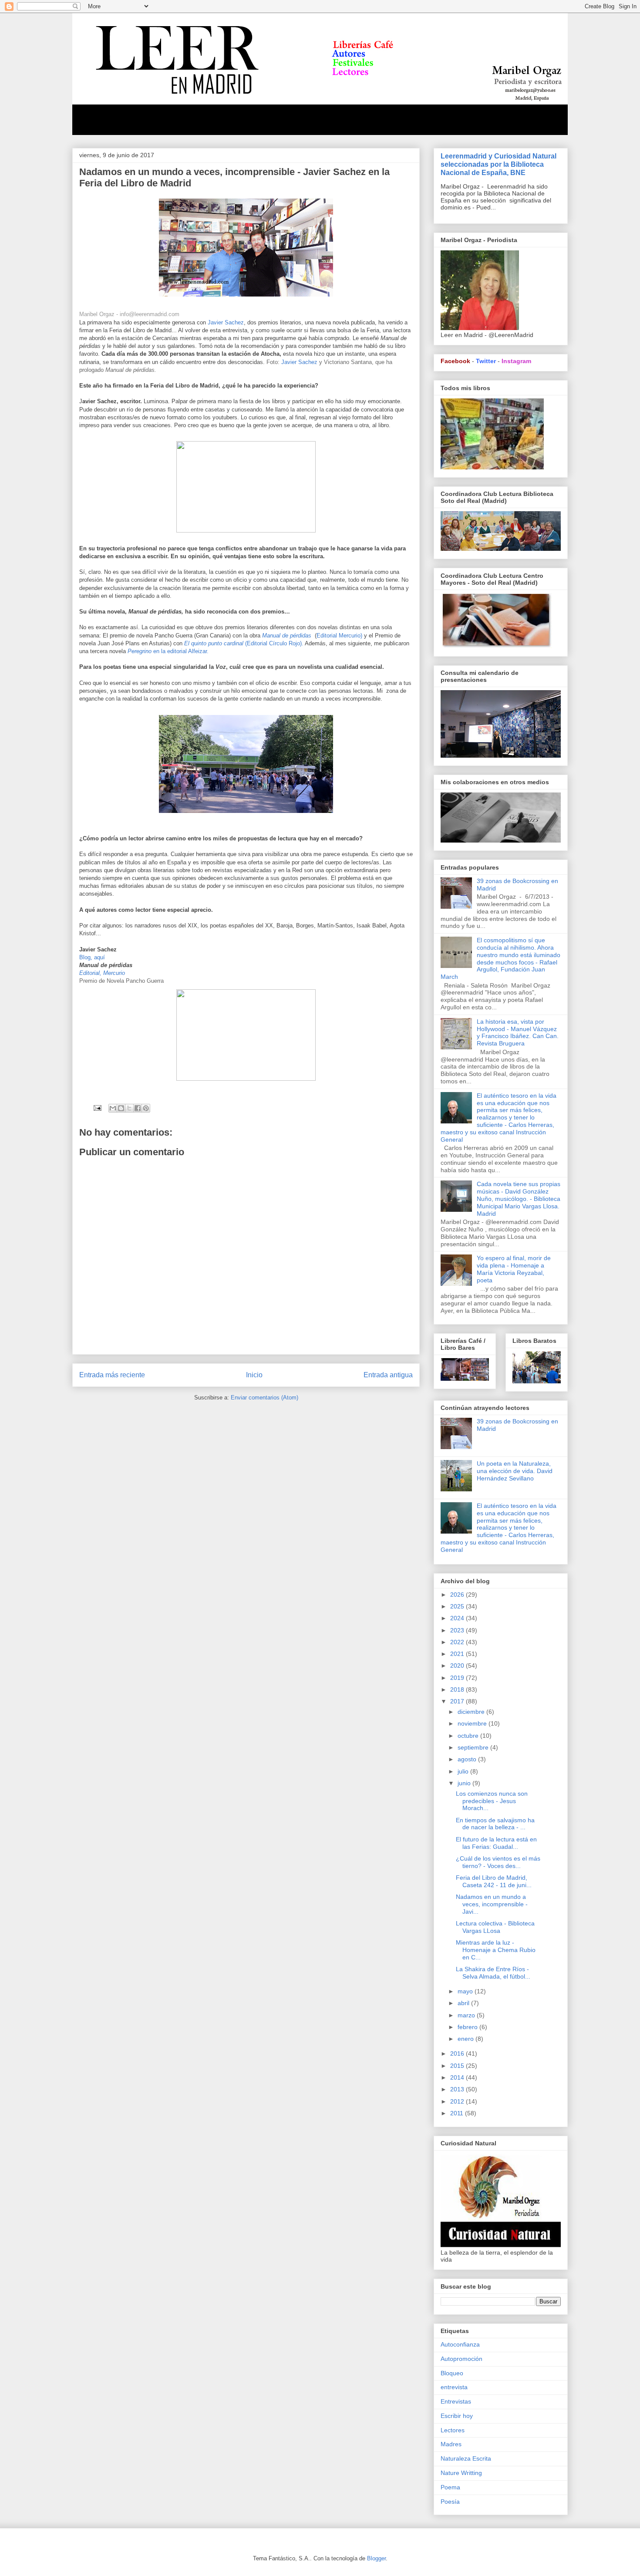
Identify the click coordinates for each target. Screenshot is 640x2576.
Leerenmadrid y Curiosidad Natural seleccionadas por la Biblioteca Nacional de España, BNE (499, 164)
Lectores (453, 2430)
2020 (458, 1666)
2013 (458, 2089)
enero (467, 2039)
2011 (458, 2113)
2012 (458, 2101)
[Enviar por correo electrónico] (113, 1108)
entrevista (454, 2387)
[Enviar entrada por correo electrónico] (97, 1108)
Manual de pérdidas (288, 636)
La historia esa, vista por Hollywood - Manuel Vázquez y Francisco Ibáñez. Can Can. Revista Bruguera (518, 1032)
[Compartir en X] (129, 1108)
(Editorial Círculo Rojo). (244, 643)
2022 (458, 1642)
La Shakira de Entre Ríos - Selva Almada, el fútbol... (493, 1973)
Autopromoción (461, 2359)
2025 (458, 1606)
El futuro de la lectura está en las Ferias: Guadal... (496, 1843)
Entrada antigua (388, 1375)
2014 (458, 2077)
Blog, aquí (92, 957)
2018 (458, 1689)
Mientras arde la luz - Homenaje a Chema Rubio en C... (496, 1950)
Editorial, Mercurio (102, 973)
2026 (458, 1595)
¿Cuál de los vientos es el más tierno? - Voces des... (498, 1862)
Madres (451, 2444)
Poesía (450, 2502)
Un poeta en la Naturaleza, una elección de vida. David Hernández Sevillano (515, 1471)
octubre (469, 1736)
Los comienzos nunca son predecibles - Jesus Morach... (492, 1801)
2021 (458, 1654)
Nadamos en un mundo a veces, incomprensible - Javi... (492, 1904)
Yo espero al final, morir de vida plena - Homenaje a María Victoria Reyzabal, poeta (514, 1269)
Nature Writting (461, 2473)
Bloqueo (452, 2373)
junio (465, 1783)
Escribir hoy (457, 2416)
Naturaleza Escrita (466, 2458)
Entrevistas (456, 2401)
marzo (467, 2015)
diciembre (472, 1712)
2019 (458, 1678)
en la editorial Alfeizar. (168, 651)
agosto (468, 1759)
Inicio (254, 1375)
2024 (458, 1618)
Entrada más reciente (112, 1375)
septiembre (474, 1747)
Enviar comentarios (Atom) (264, 1398)
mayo (466, 1991)
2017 (458, 1701)
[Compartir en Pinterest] (146, 1108)
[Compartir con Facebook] (138, 1108)
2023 (458, 1630)
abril (464, 2003)
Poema (450, 2487)
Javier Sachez (226, 322)
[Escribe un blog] (121, 1108)
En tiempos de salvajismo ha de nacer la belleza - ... (495, 1824)
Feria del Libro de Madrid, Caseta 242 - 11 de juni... (494, 1881)
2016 (458, 2053)
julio (464, 1771)
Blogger (376, 2558)
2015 (458, 2066)
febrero (468, 2027)
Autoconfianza (460, 2344)
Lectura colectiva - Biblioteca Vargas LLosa (495, 1927)
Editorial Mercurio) (339, 636)
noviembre (473, 1723)
